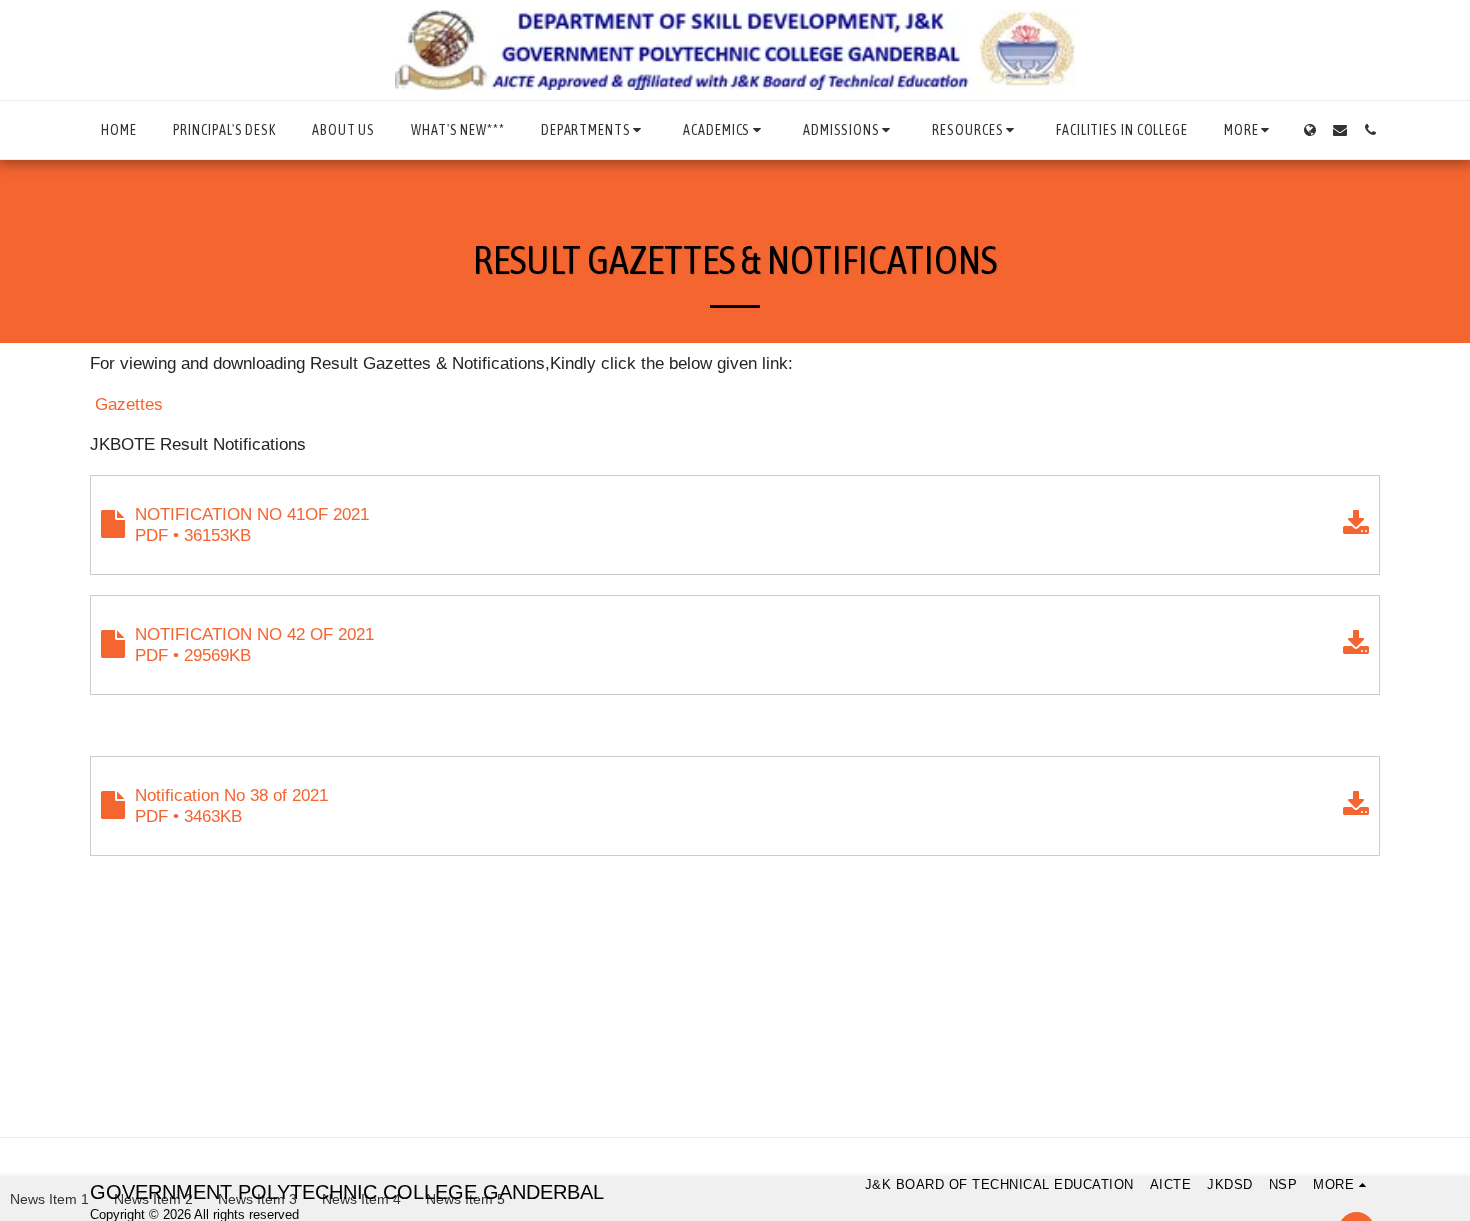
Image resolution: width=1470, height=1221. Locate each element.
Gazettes (129, 404)
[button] (594, 130)
